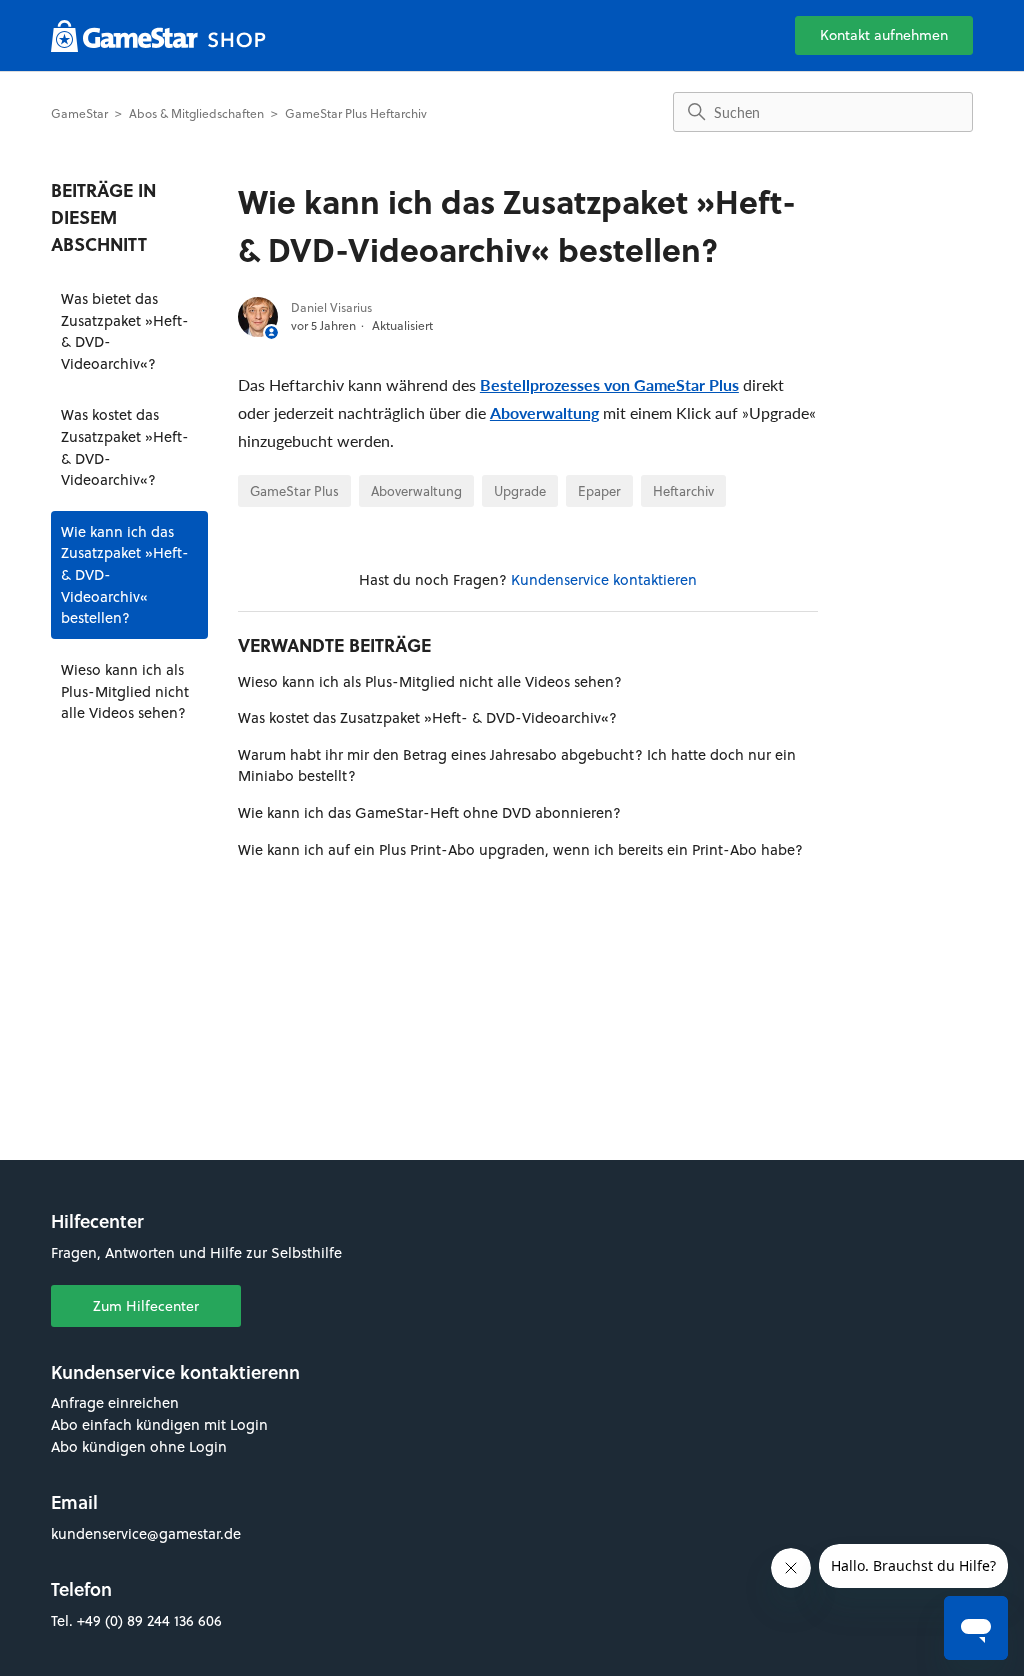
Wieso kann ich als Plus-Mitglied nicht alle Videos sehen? (125, 691)
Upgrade (520, 491)
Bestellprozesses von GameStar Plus (609, 384)
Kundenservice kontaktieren (604, 579)
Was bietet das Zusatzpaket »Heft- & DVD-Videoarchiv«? (125, 331)
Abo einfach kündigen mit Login (159, 1424)
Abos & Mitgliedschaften (196, 113)
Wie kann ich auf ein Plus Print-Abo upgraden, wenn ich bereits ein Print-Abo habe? (520, 849)
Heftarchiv (683, 491)
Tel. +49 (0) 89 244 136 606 (136, 1620)
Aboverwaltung (544, 412)
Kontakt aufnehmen (884, 35)
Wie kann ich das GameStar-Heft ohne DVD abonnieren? (429, 812)
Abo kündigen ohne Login (139, 1446)
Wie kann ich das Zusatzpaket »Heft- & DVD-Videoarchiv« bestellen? (125, 574)
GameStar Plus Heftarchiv (356, 113)
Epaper (599, 491)
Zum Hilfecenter (146, 1306)
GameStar (79, 113)
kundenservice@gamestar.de (146, 1533)
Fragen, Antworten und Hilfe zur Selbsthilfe (196, 1252)
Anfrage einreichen (115, 1402)
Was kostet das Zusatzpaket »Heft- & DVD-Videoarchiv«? (125, 447)
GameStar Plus (294, 491)
